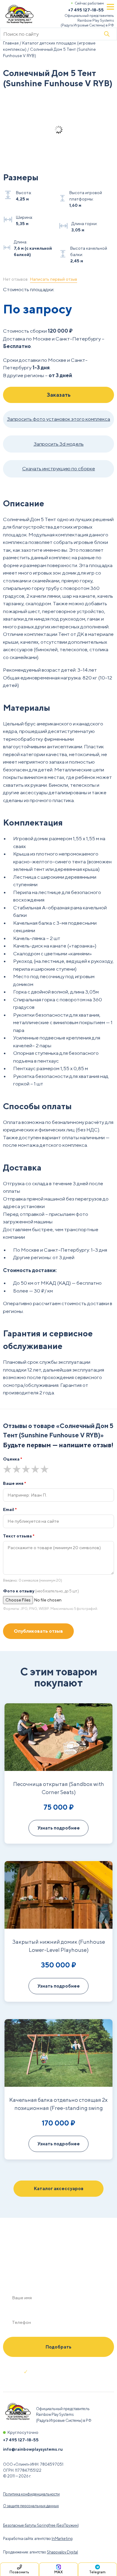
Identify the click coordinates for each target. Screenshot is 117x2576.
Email (10, 1509)
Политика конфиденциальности (31, 2494)
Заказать (59, 395)
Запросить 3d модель (59, 444)
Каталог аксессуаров (59, 2188)
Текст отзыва (19, 1536)
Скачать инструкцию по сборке (59, 469)
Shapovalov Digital (62, 2552)
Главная (11, 43)
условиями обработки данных (62, 2374)
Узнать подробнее (59, 1828)
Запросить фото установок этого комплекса (58, 419)
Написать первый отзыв (54, 279)
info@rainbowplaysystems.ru (33, 2449)
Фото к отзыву (41, 1591)
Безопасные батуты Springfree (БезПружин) (41, 2525)
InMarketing (62, 2539)
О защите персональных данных (31, 2506)
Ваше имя (15, 1483)
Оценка (13, 1459)
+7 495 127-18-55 (86, 10)
